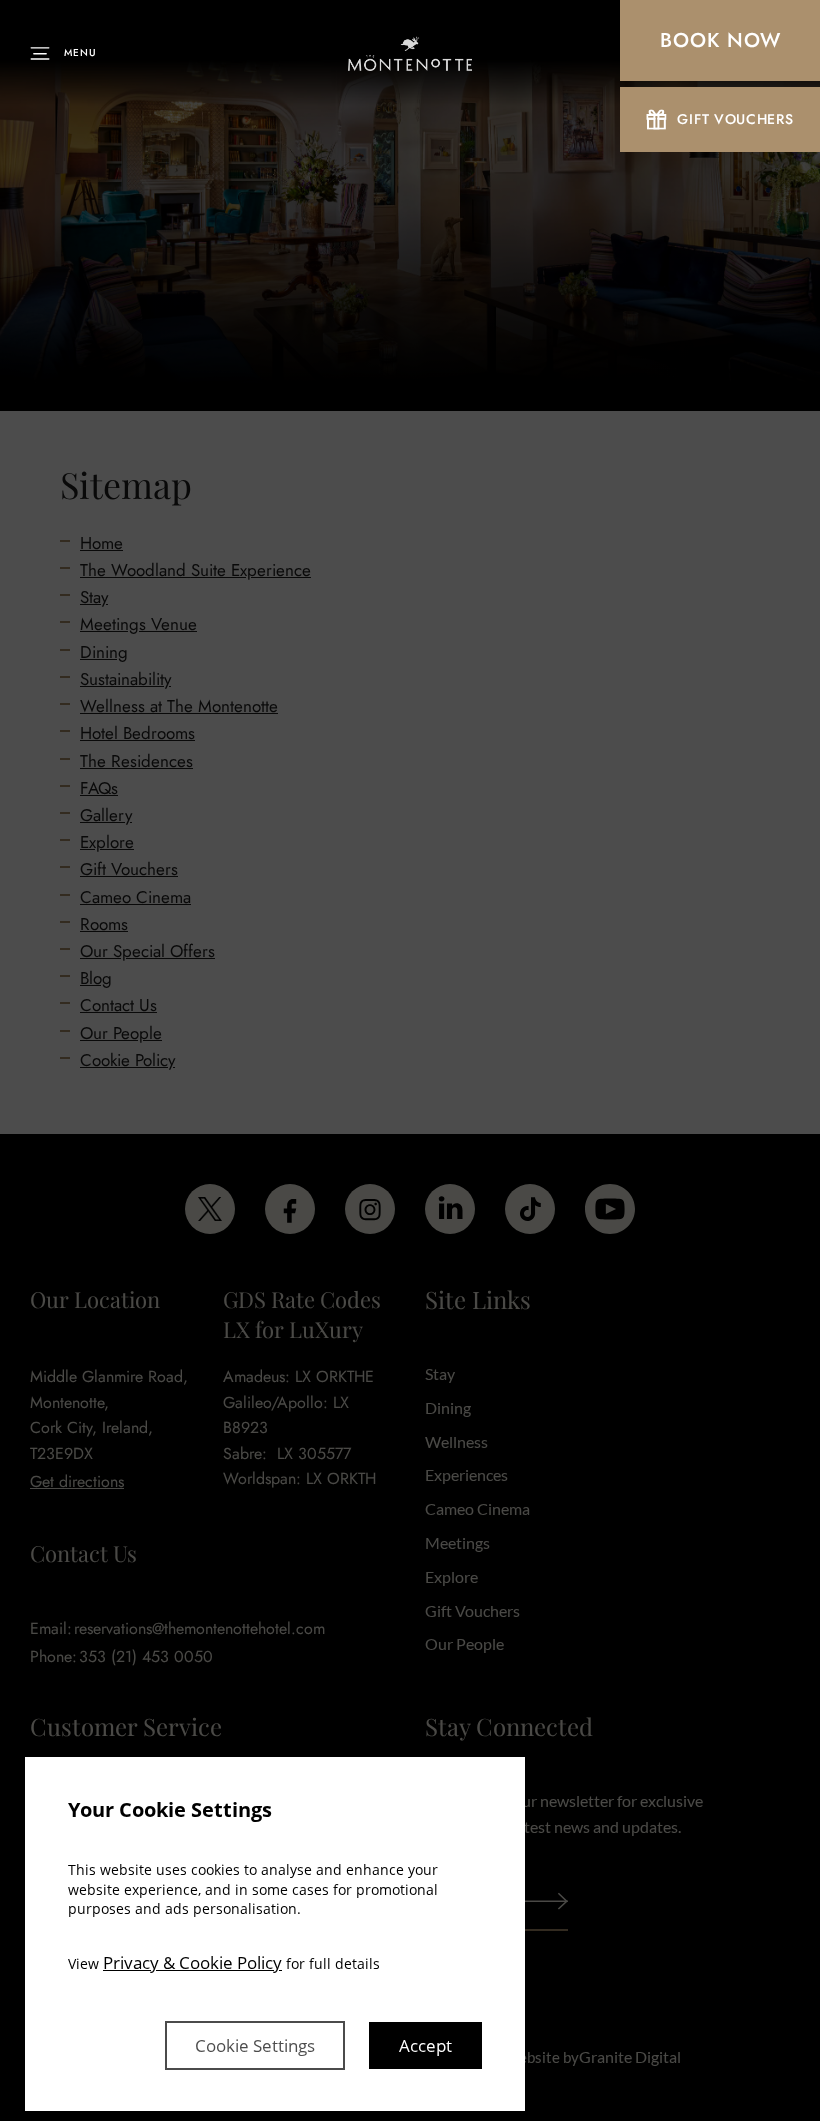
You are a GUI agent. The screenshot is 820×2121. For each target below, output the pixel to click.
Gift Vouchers (735, 119)
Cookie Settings (255, 2045)
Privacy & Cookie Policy (192, 1962)
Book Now (720, 40)
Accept (425, 2045)
